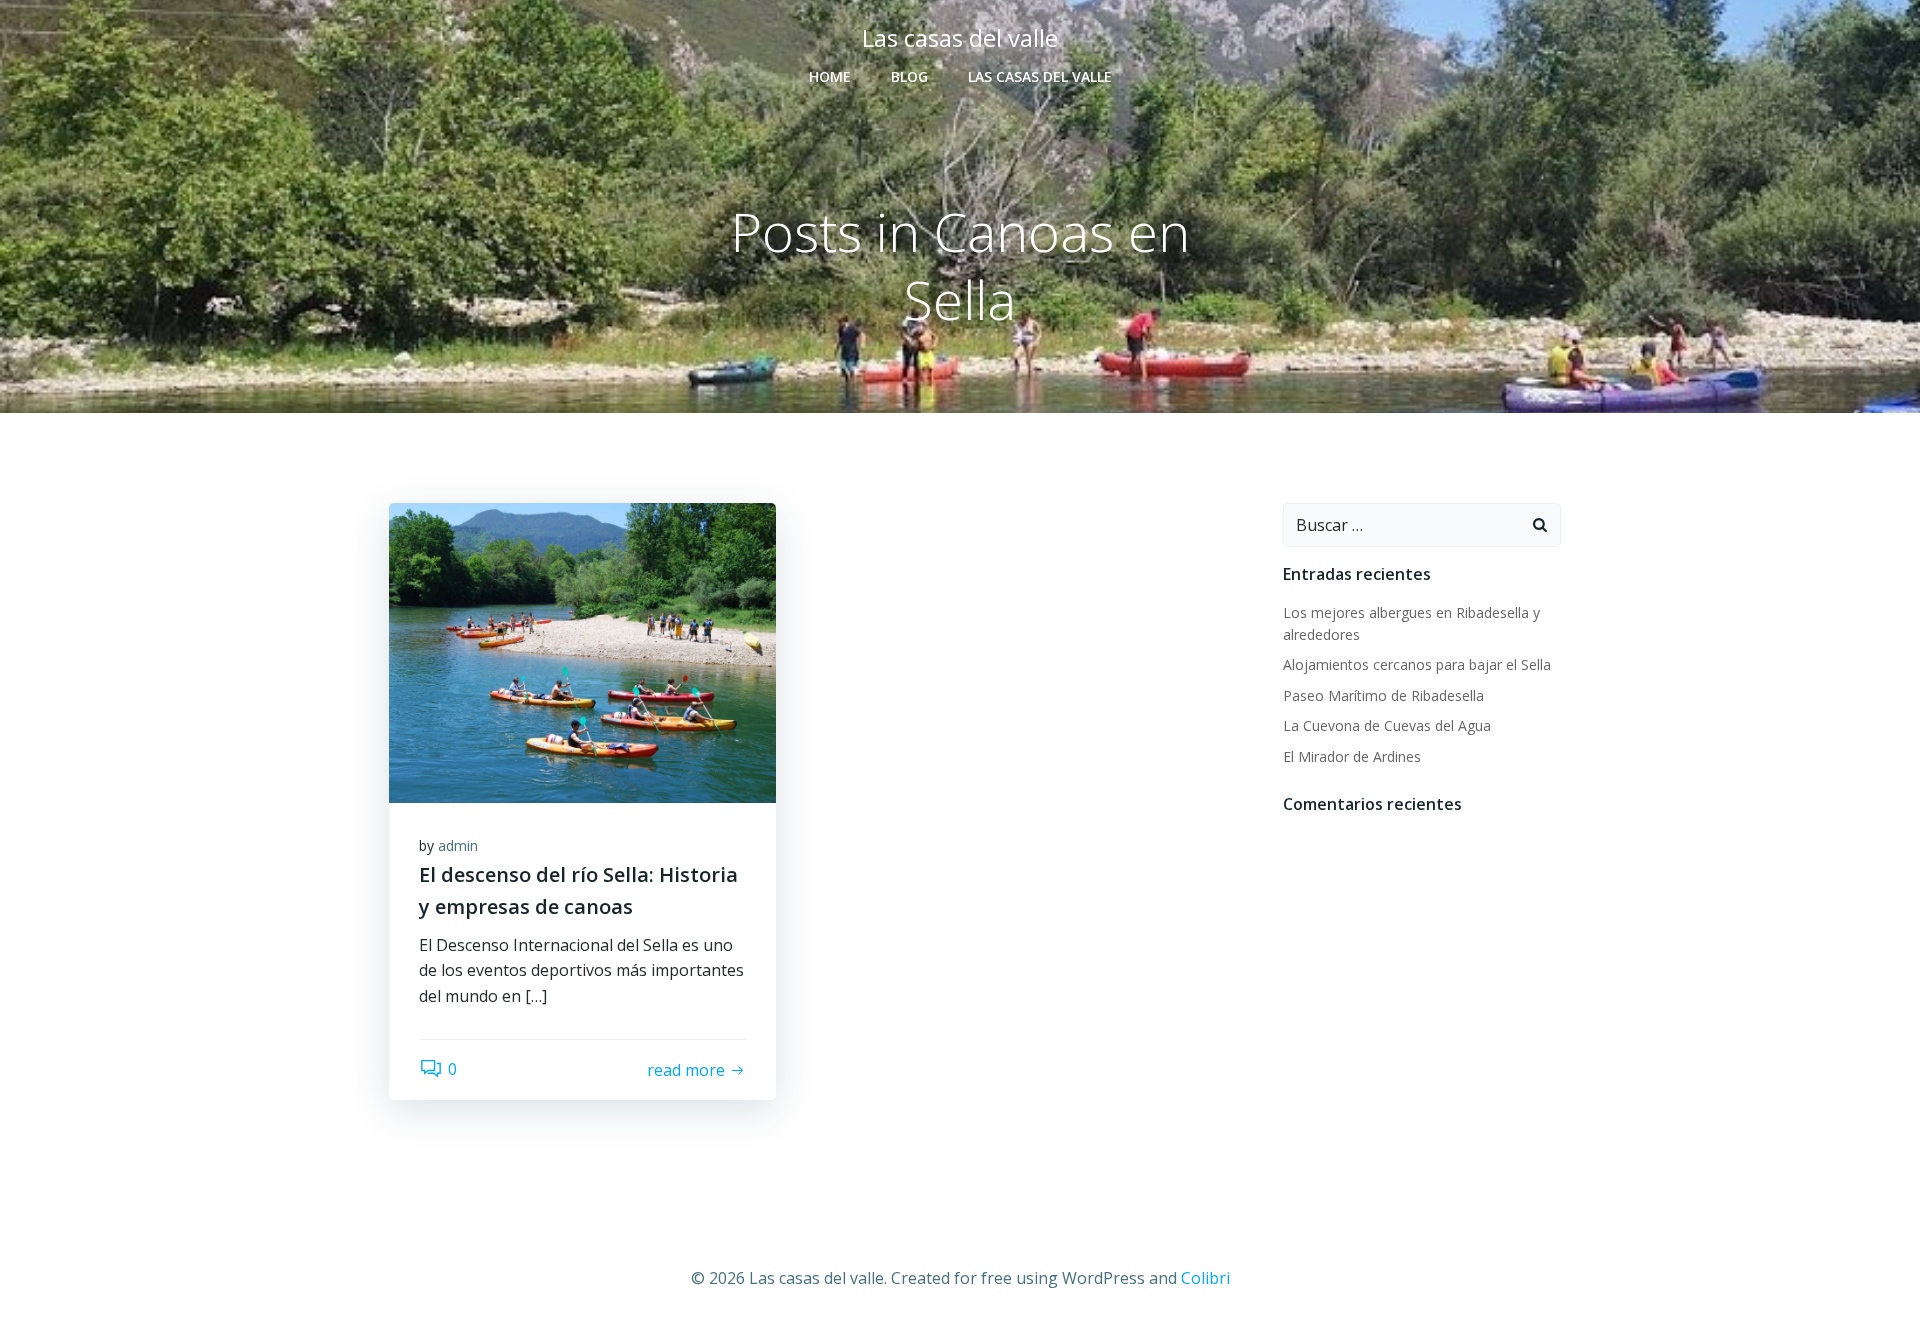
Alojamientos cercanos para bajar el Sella (1417, 664)
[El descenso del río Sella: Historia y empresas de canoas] (582, 651)
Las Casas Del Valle (1040, 76)
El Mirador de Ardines (1352, 756)
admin (458, 845)
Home (830, 76)
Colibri (1205, 1278)
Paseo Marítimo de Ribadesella (1383, 695)
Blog (909, 76)
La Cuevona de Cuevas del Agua (1387, 725)
